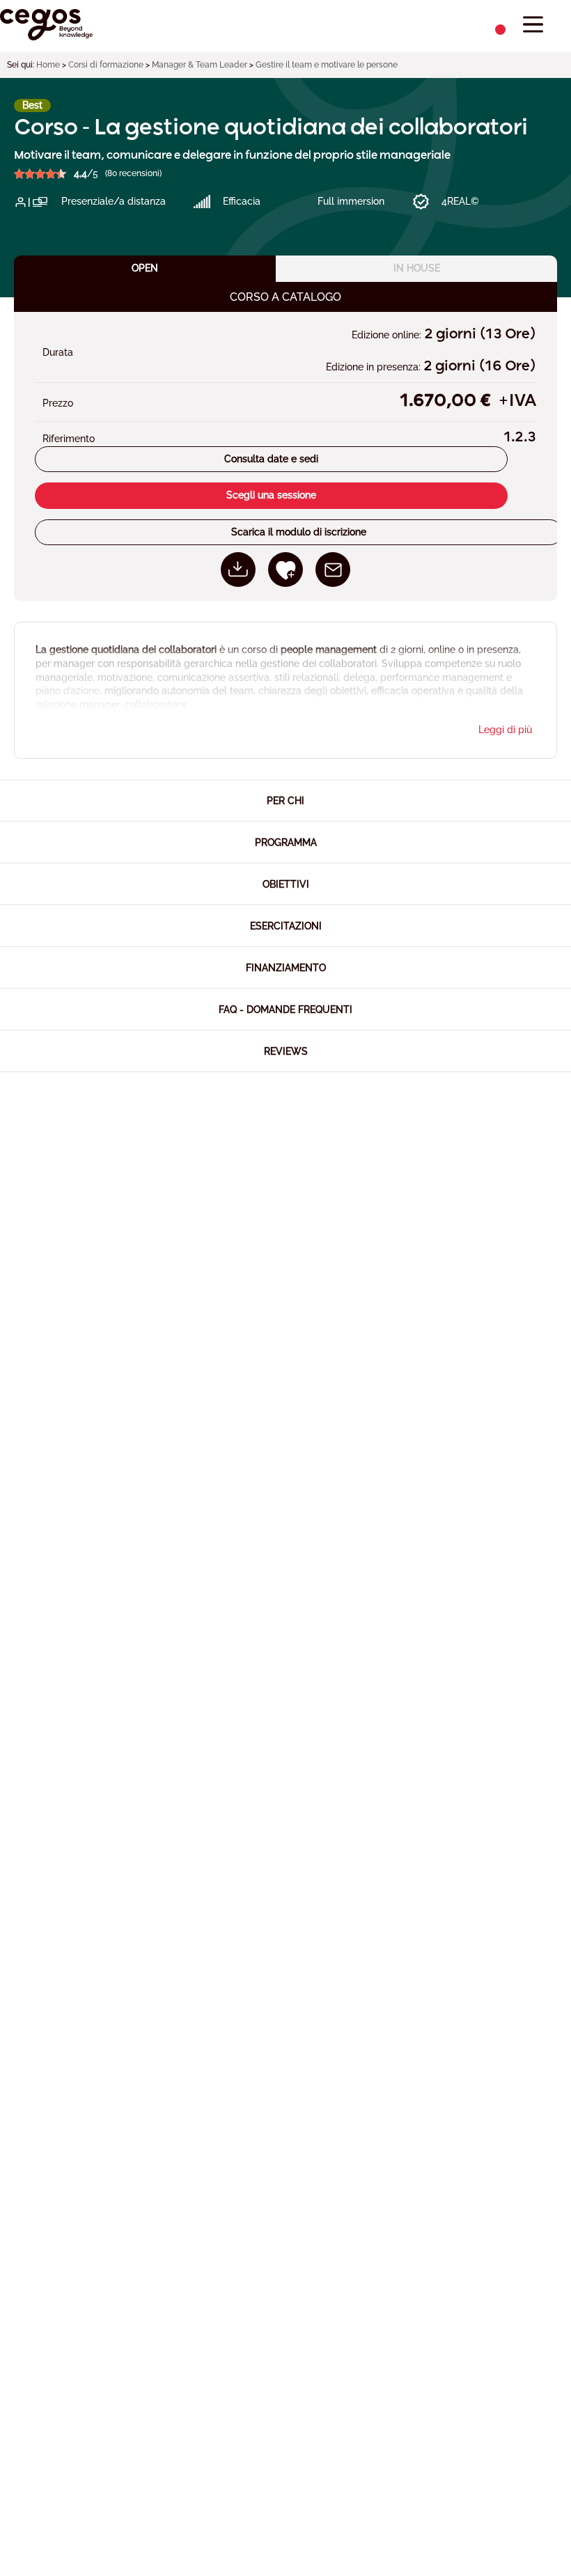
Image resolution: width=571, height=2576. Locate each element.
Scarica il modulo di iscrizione (299, 532)
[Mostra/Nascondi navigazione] (533, 25)
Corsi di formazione (106, 65)
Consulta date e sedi (271, 459)
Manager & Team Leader (200, 65)
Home (48, 65)
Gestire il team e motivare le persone (327, 65)
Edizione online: (388, 335)
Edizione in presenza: (375, 367)
